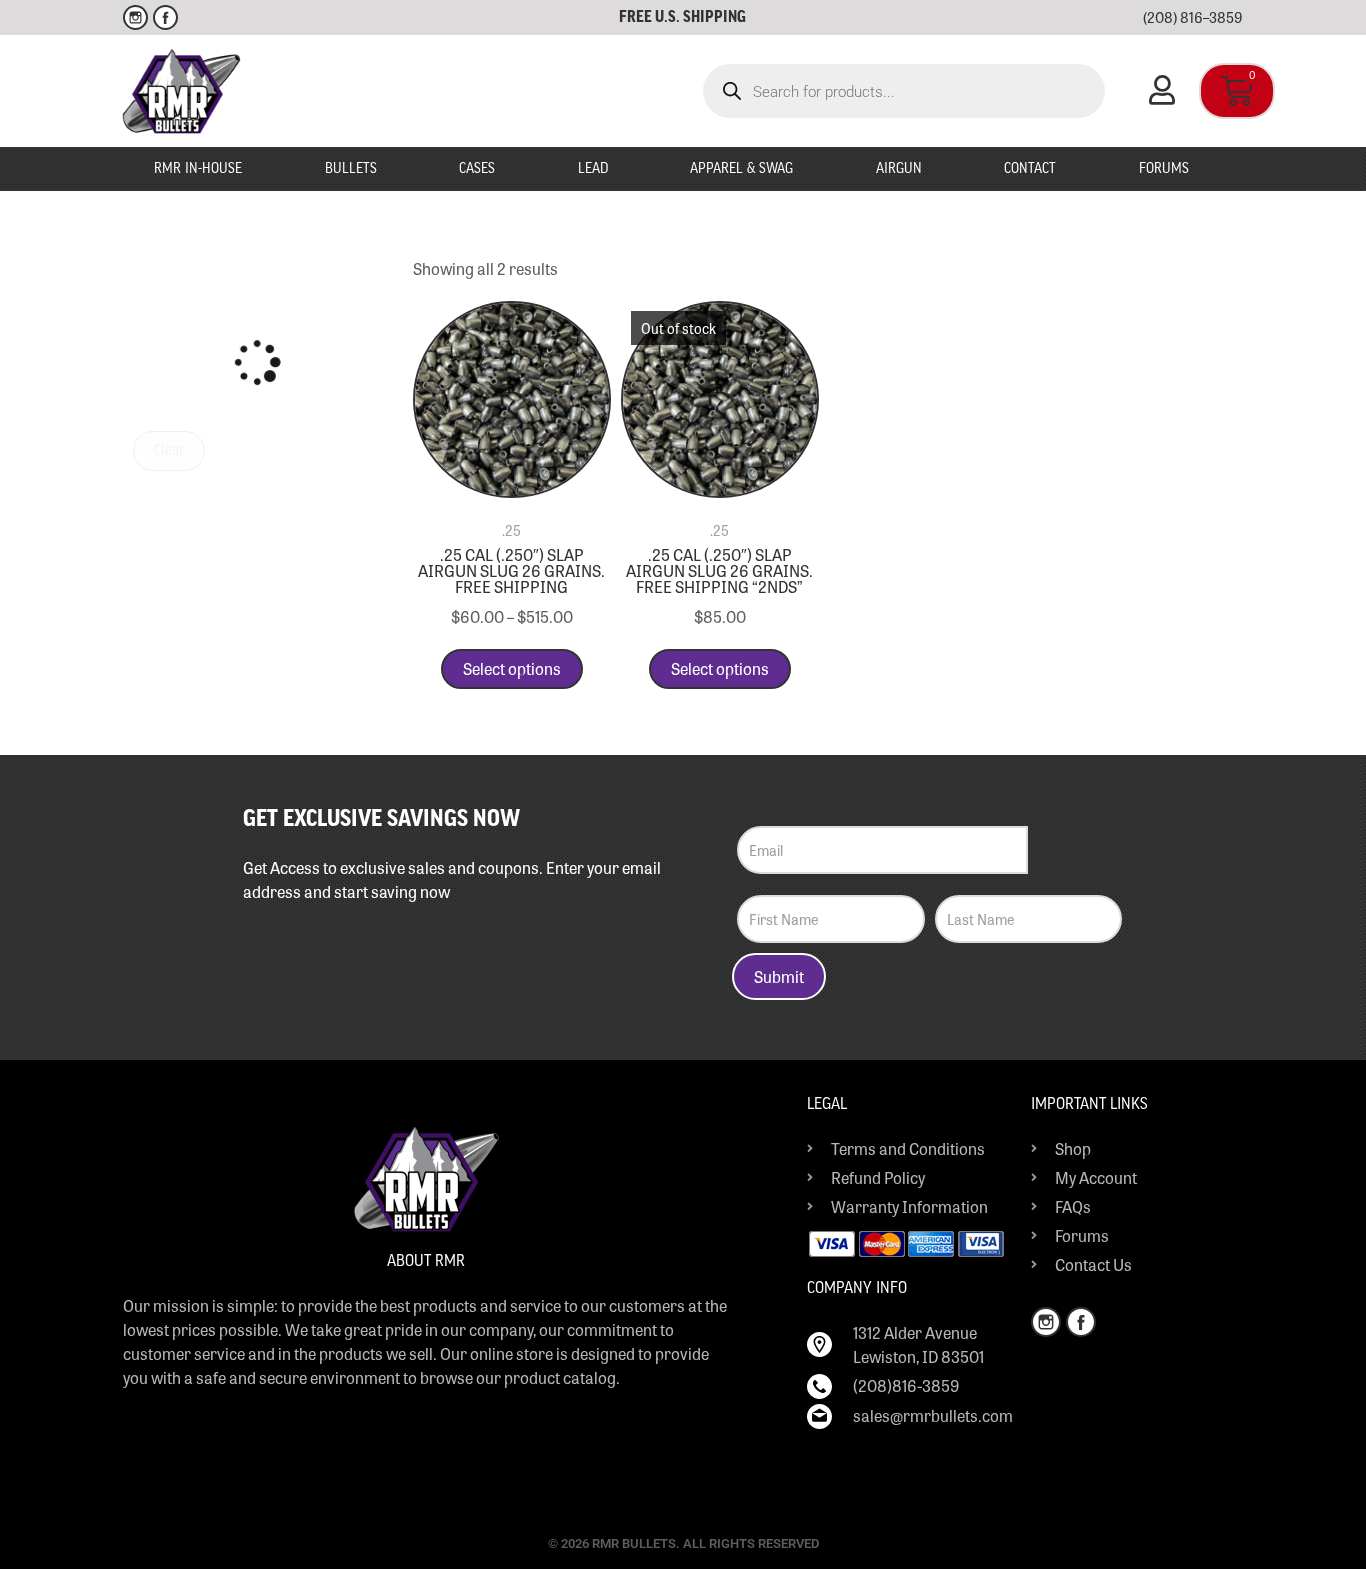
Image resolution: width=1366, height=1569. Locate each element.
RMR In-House (198, 169)
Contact (1030, 169)
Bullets (351, 169)
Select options (512, 668)
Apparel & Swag (741, 169)
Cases (477, 169)
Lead (593, 169)
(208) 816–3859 (1193, 16)
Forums (1164, 169)
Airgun (899, 169)
